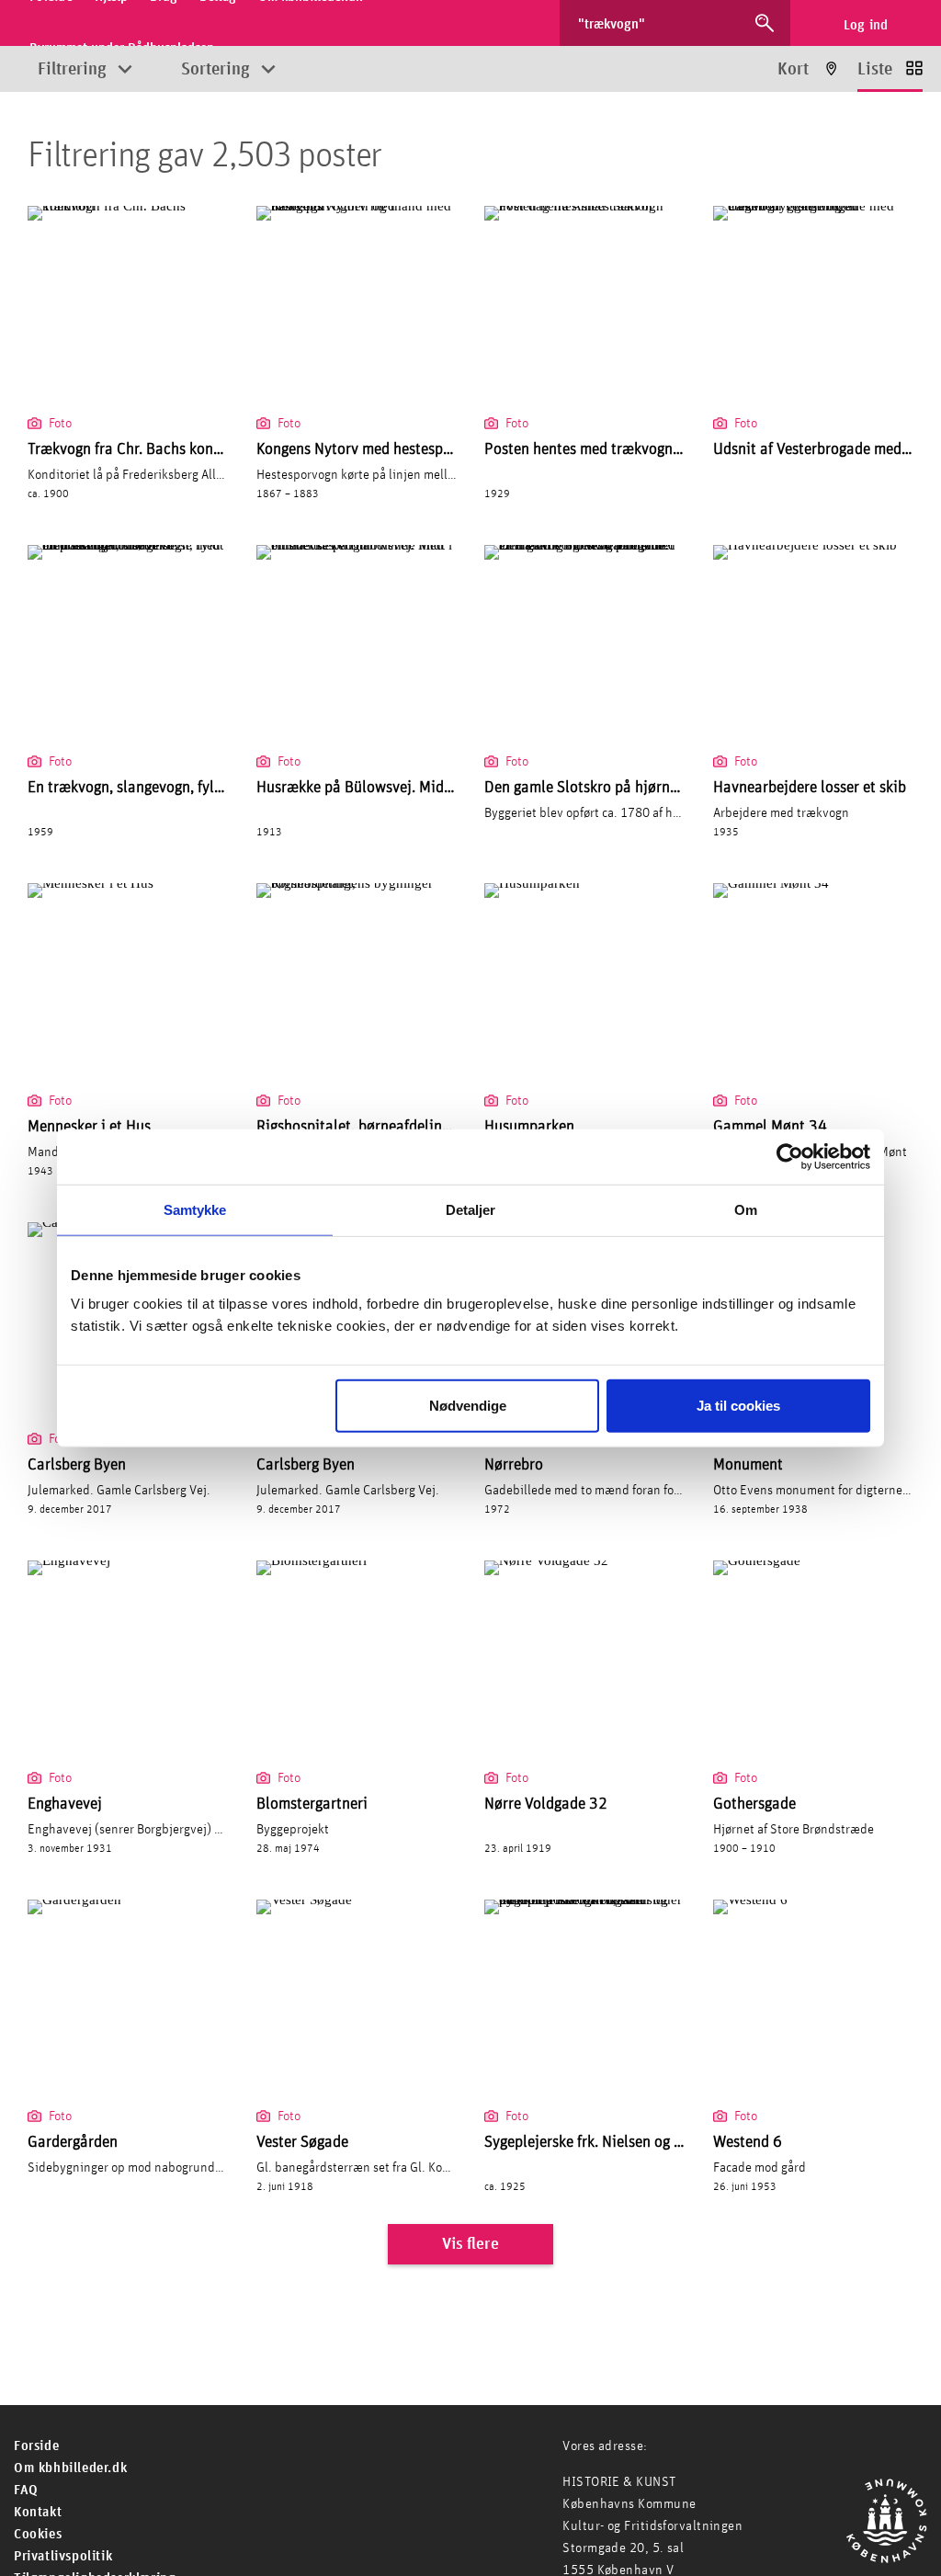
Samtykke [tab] (195, 1209)
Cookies (38, 2534)
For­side (36, 2446)
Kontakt (38, 2512)
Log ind (866, 25)
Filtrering (72, 69)
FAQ (26, 2490)
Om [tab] (746, 1209)
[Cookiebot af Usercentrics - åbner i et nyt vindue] (790, 1156)
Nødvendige (468, 1406)
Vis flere (470, 2244)
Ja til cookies (738, 1406)
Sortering (215, 69)
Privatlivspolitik (63, 2556)
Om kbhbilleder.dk (70, 2468)
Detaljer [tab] (471, 1209)
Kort (793, 69)
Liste (875, 69)
